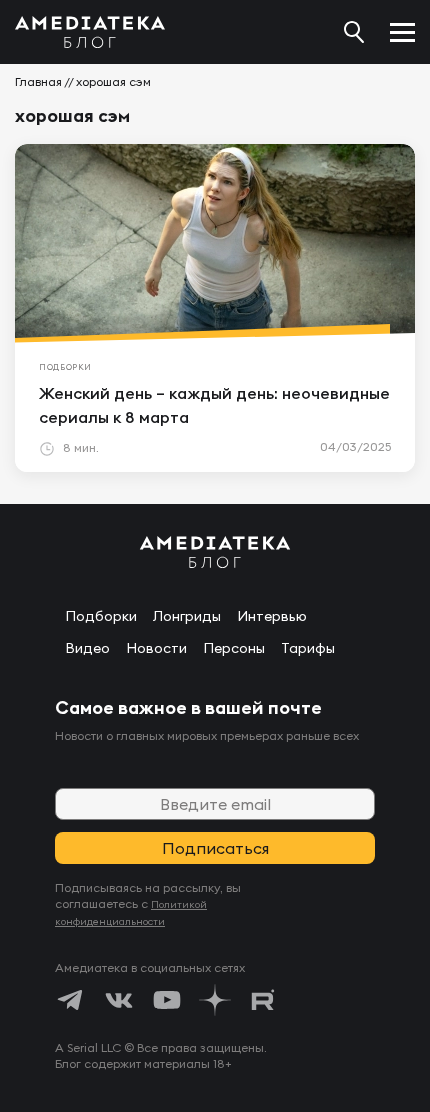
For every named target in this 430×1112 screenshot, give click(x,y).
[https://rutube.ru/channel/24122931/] (263, 1000)
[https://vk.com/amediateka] (119, 1000)
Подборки (101, 616)
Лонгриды (187, 616)
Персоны (234, 648)
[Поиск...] (354, 32)
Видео (87, 648)
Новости (156, 648)
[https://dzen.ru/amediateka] (215, 1000)
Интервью (272, 616)
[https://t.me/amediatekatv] (71, 1000)
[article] (215, 308)
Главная (38, 81)
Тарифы (308, 648)
